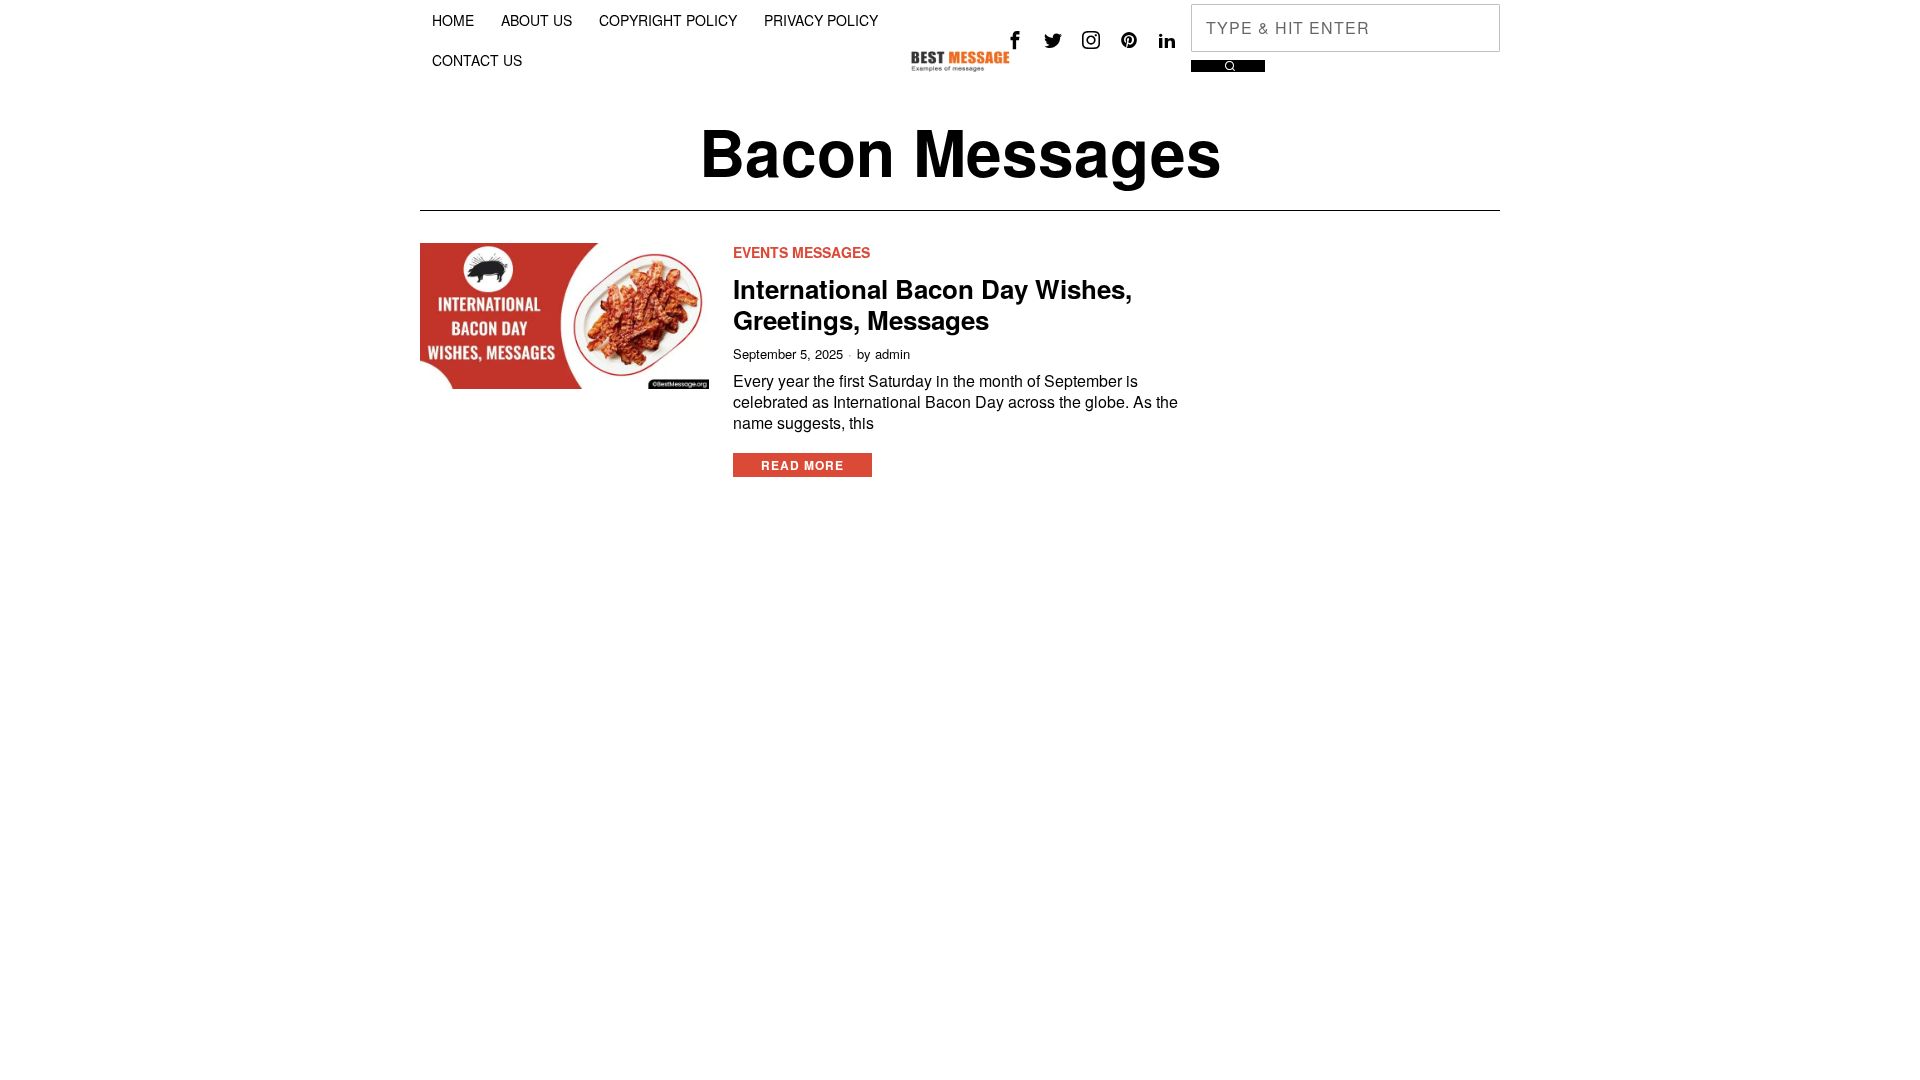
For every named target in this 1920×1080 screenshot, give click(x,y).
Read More (802, 465)
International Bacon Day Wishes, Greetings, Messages (932, 304)
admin (892, 354)
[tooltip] (1015, 40)
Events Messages (801, 252)
